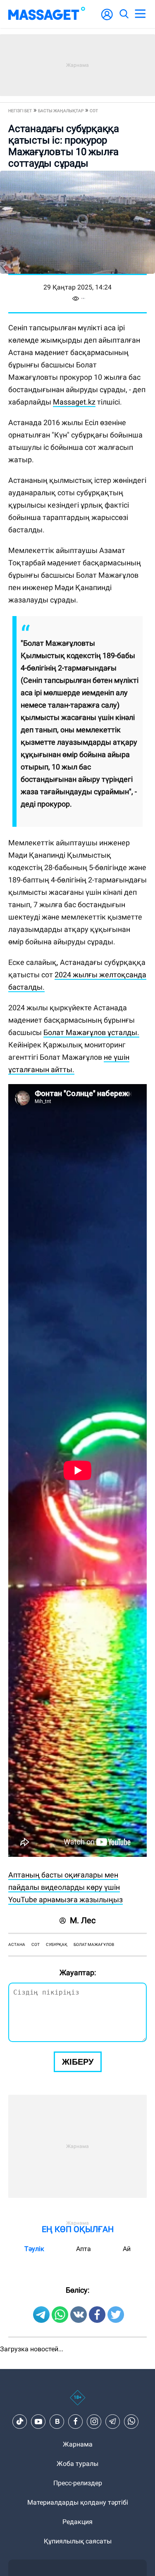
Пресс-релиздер (78, 2483)
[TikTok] (20, 2421)
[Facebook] (76, 2421)
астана (17, 1944)
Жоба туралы (77, 2464)
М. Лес (83, 1920)
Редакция (77, 2522)
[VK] (57, 2421)
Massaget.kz (74, 402)
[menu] (140, 14)
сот (36, 1944)
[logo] (47, 14)
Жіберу (78, 2062)
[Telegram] (113, 2421)
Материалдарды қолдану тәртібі (78, 2502)
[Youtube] (38, 2421)
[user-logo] (107, 19)
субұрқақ (57, 1944)
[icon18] (77, 2402)
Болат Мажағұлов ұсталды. (91, 1032)
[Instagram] (94, 2421)
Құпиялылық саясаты (78, 2541)
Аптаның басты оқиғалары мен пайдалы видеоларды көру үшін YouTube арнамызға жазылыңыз (66, 1887)
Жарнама (78, 2444)
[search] (124, 14)
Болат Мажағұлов (94, 1944)
